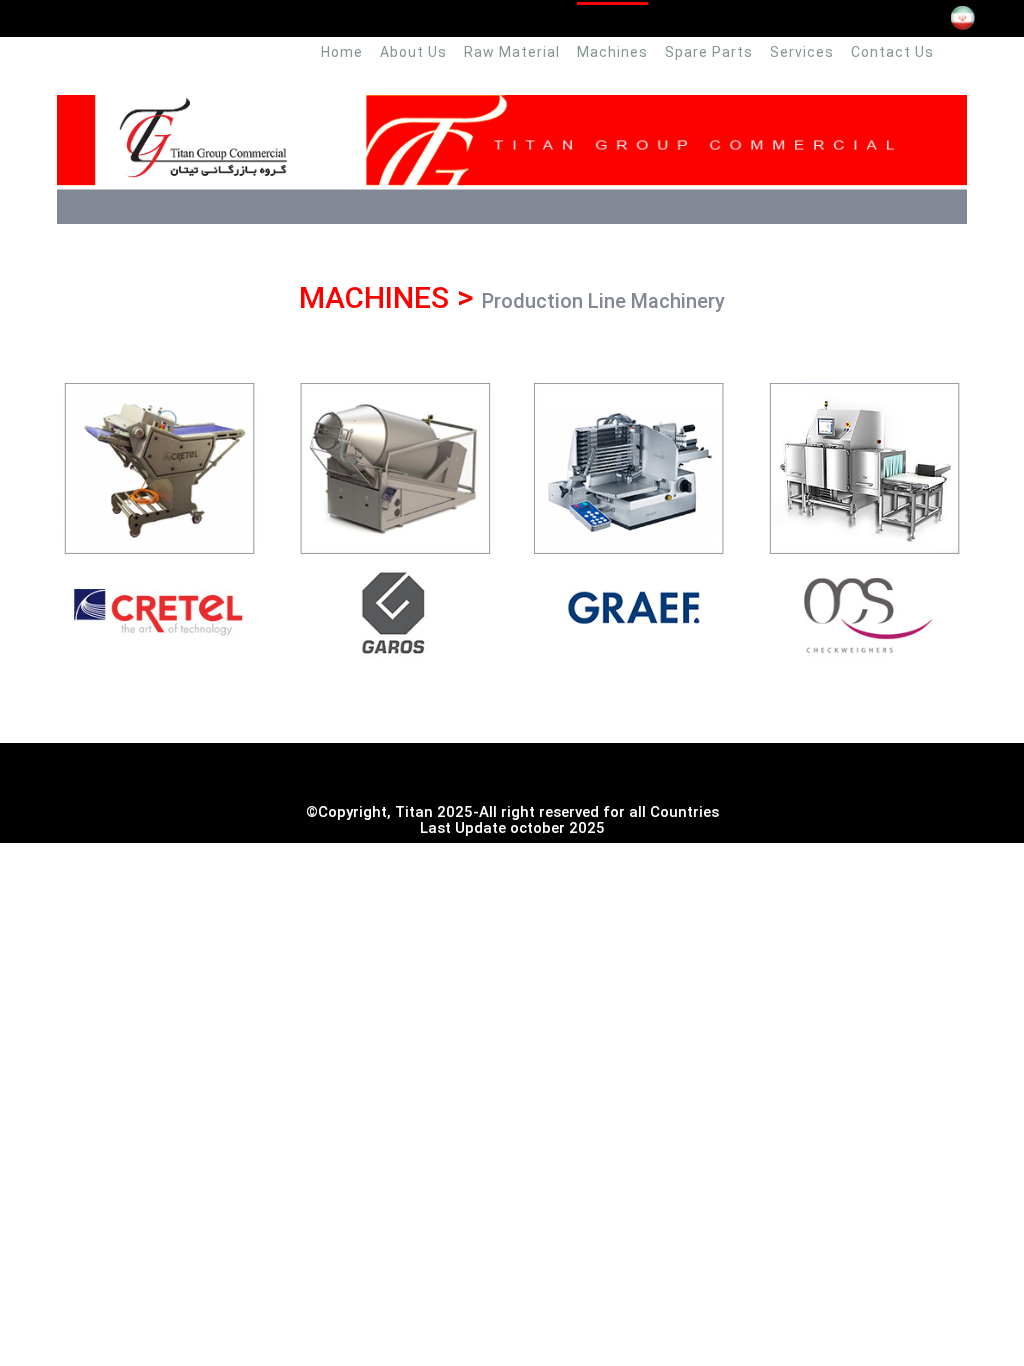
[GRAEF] (629, 517)
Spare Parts (709, 52)
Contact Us (892, 52)
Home (342, 52)
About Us (413, 52)
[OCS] (864, 517)
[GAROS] (394, 517)
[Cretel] (159, 517)
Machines (612, 52)
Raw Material (512, 52)
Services (802, 52)
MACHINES (374, 297)
